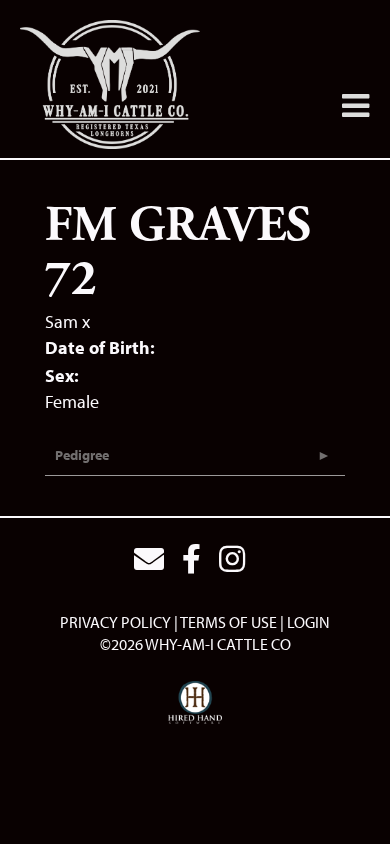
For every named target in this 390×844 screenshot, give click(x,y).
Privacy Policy (115, 622)
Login (308, 622)
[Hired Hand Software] (195, 703)
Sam (61, 321)
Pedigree (82, 455)
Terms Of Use (228, 622)
